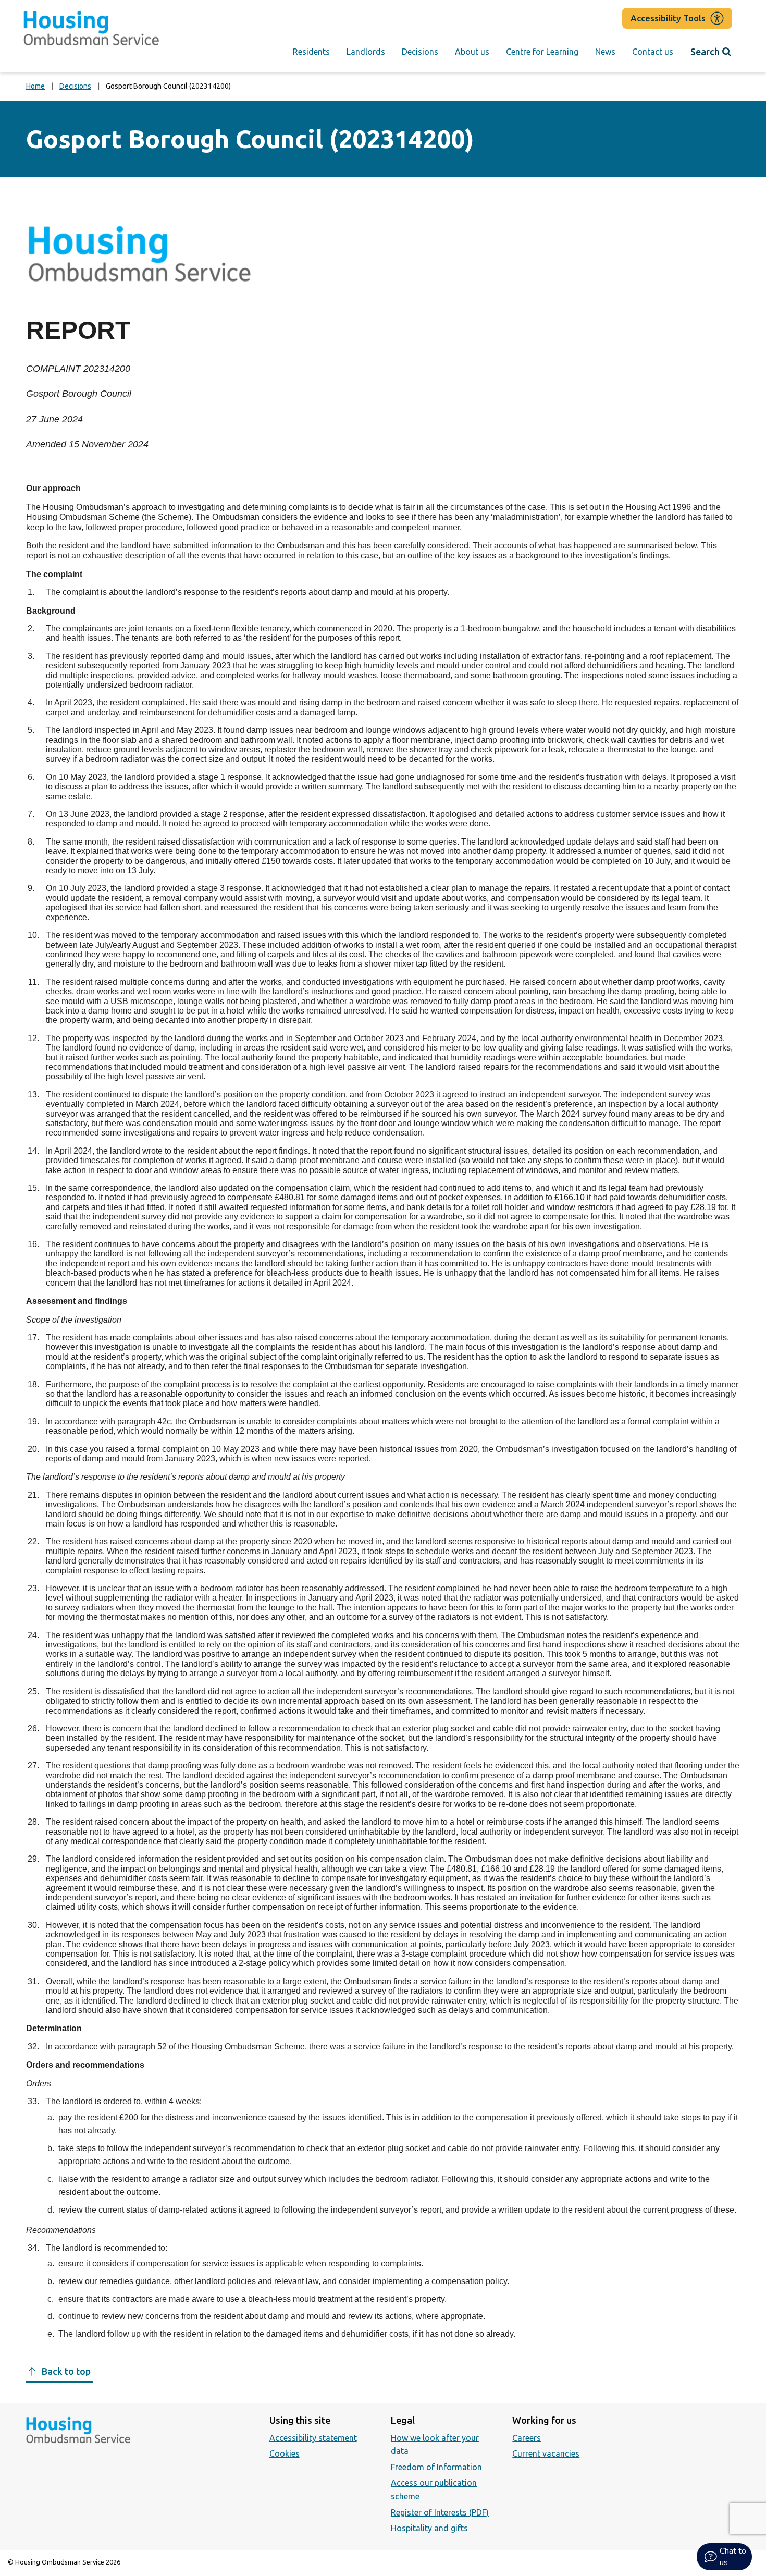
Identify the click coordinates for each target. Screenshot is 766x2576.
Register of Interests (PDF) (440, 2512)
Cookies (285, 2453)
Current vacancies (546, 2453)
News (605, 52)
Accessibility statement (313, 2438)
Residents (311, 52)
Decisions (420, 52)
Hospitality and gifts (429, 2528)
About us (472, 52)
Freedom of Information (436, 2467)
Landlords (366, 52)
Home (35, 86)
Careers (527, 2438)
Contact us (653, 52)
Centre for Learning (542, 52)
